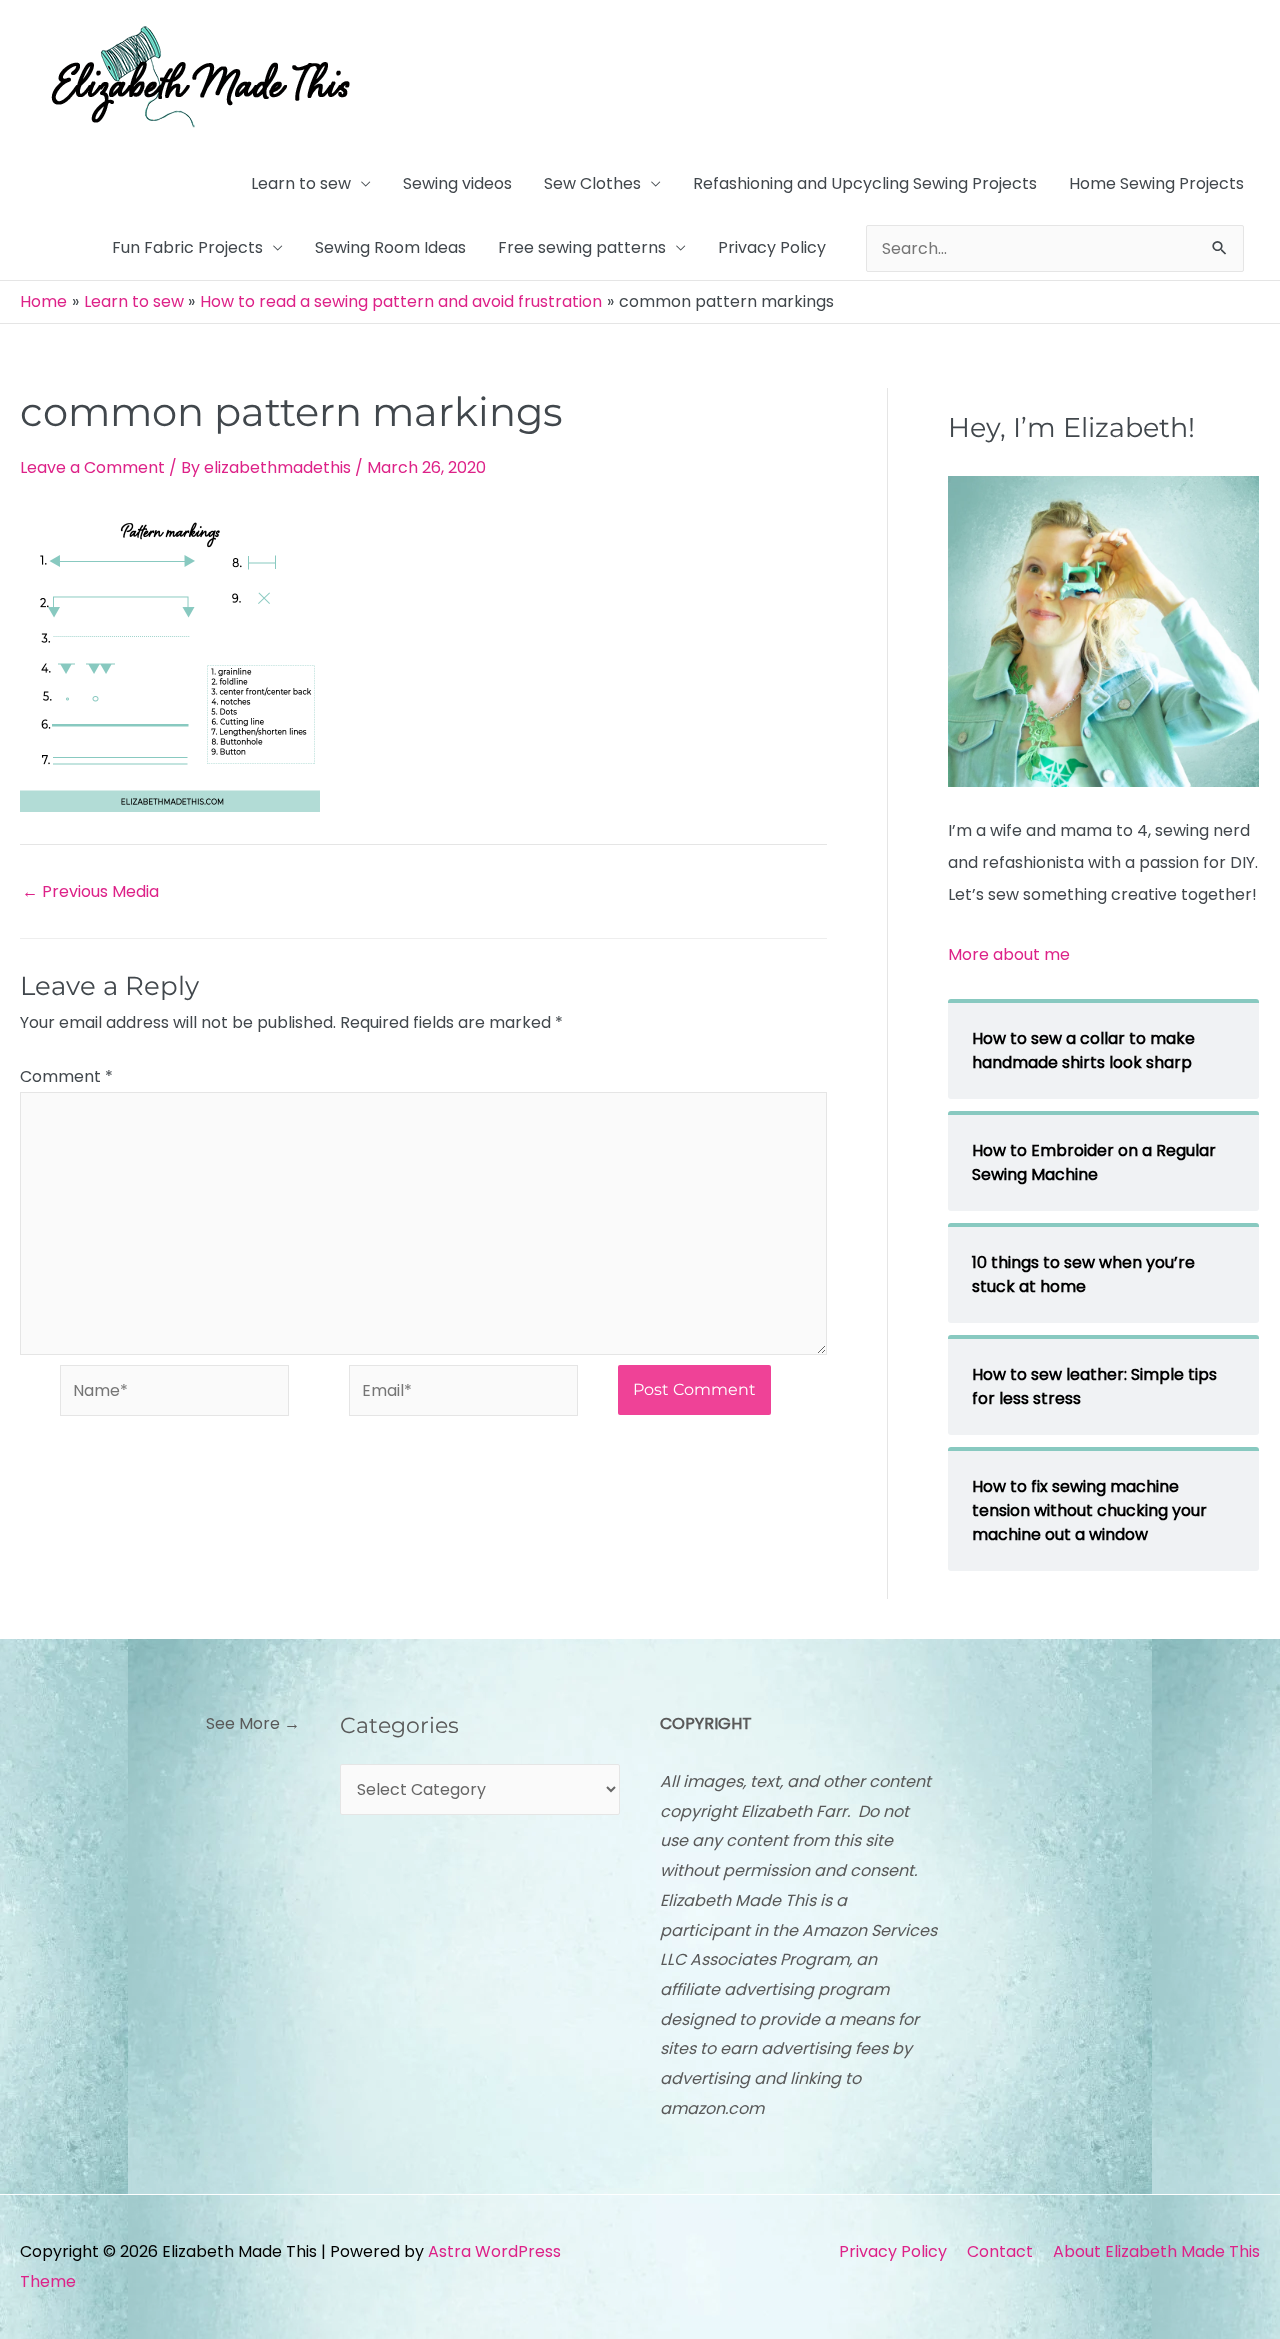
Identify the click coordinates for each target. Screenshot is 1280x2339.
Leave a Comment (92, 467)
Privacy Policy (772, 247)
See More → (253, 1723)
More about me (1009, 954)
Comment (66, 1076)
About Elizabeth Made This (1156, 2251)
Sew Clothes (592, 183)
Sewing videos (457, 183)
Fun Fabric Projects (187, 247)
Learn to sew (301, 183)
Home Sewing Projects (1156, 183)
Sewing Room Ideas (390, 247)
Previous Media (90, 892)
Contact (1000, 2251)
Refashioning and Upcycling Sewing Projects (865, 183)
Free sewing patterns (582, 247)
